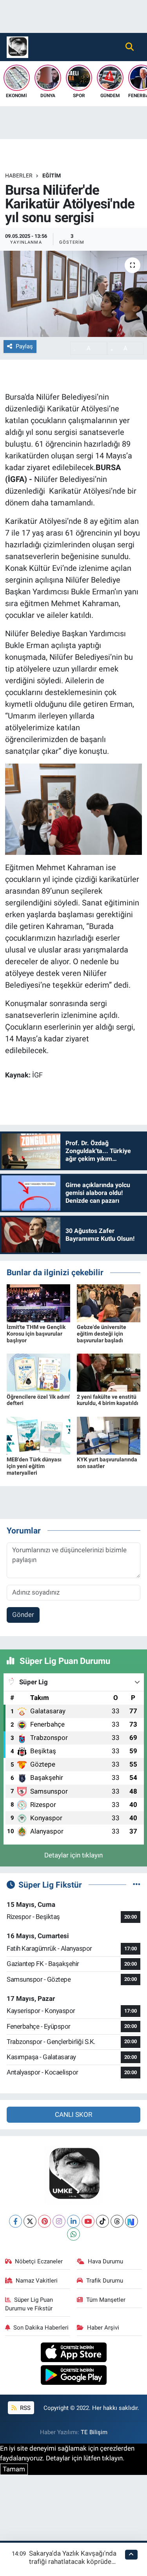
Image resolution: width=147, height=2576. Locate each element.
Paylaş (24, 346)
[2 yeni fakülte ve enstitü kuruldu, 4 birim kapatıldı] (109, 1372)
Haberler (19, 176)
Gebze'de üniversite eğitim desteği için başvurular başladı (102, 1334)
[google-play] (73, 2376)
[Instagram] (59, 2221)
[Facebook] (15, 2221)
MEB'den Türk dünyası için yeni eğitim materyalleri (34, 1466)
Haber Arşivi (103, 2328)
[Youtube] (88, 2221)
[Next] (132, 2221)
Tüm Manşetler (106, 2300)
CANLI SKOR (73, 2114)
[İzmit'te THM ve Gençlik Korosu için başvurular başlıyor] (38, 1303)
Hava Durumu (105, 2261)
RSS (24, 2408)
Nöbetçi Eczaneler (39, 2261)
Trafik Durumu (105, 2281)
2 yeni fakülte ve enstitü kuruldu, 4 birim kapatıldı (108, 1400)
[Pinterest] (44, 2221)
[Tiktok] (103, 2221)
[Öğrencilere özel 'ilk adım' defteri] (38, 1372)
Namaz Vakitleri (37, 2281)
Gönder (23, 1615)
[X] (30, 2221)
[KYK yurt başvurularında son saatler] (109, 1435)
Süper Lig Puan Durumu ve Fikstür (29, 2304)
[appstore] (73, 2353)
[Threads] (117, 2221)
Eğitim (52, 176)
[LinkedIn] (73, 2221)
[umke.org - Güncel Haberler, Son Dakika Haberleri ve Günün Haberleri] (17, 46)
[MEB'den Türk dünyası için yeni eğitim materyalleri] (38, 1435)
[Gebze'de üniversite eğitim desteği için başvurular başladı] (109, 1303)
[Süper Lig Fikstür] (137, 1884)
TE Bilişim (94, 2432)
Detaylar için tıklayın (73, 1855)
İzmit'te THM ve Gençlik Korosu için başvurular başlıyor (36, 1334)
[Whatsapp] (73, 2234)
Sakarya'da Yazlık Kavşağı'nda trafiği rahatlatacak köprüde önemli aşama (73, 2562)
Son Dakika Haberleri (41, 2328)
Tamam (14, 2469)
